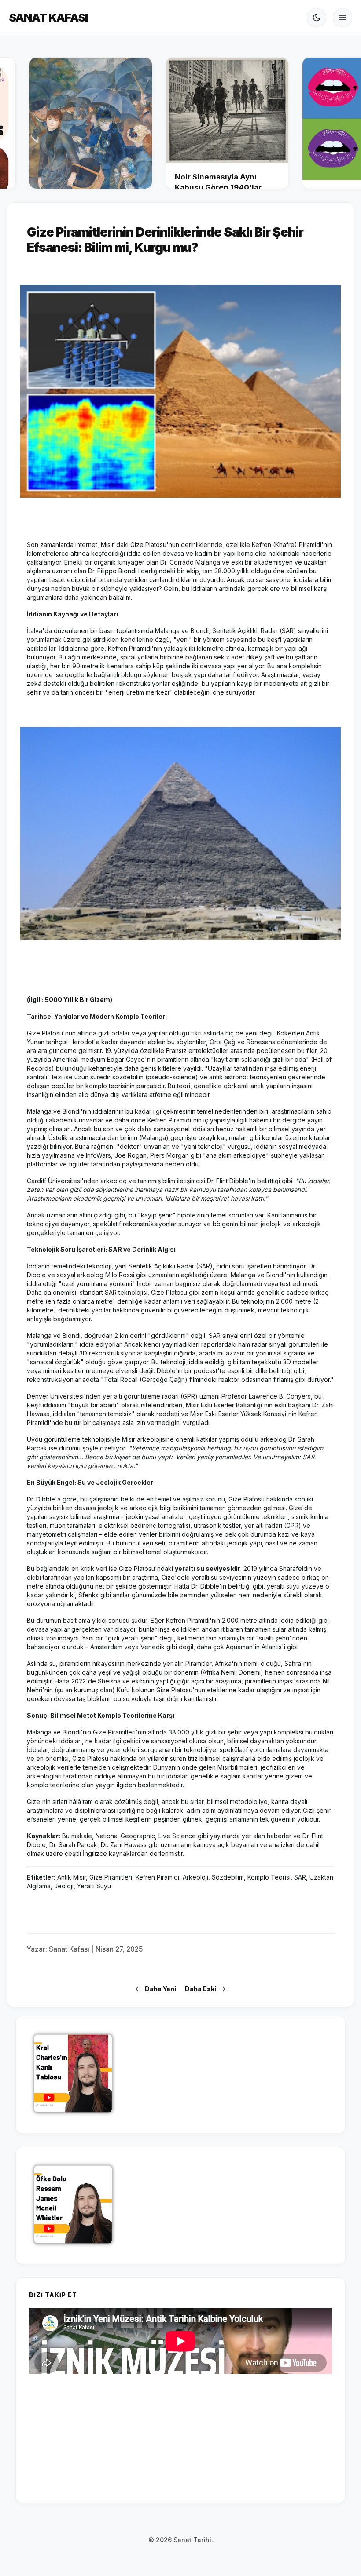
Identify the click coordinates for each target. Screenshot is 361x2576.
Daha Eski (201, 1989)
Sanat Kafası (48, 17)
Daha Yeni (160, 1989)
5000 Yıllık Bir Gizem (77, 1000)
